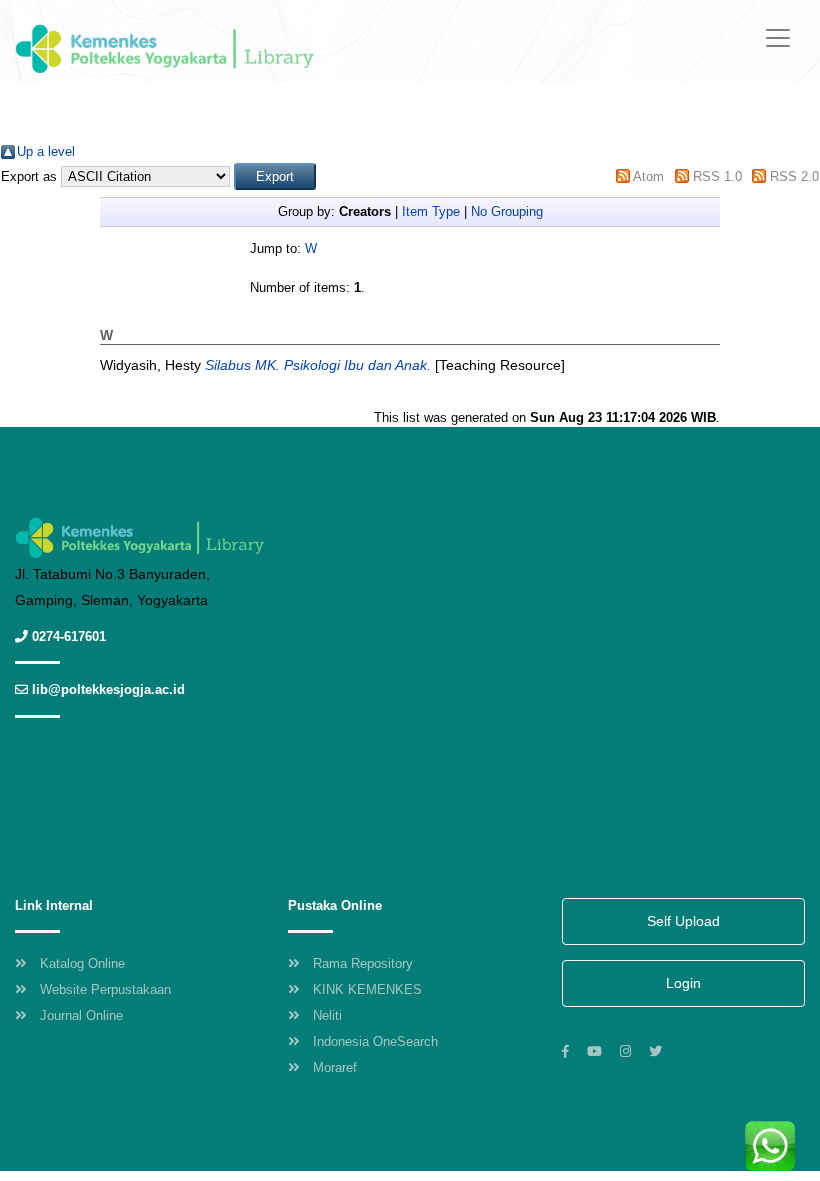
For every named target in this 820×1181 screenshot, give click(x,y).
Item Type (431, 211)
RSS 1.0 (717, 176)
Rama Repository (363, 963)
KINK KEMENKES (367, 989)
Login (683, 983)
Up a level (46, 151)
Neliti (327, 1015)
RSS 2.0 (794, 176)
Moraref (335, 1067)
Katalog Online (82, 963)
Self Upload (683, 921)
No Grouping (507, 211)
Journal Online (81, 1015)
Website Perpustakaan (105, 989)
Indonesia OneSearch (375, 1041)
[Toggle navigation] (778, 38)
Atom (648, 176)
